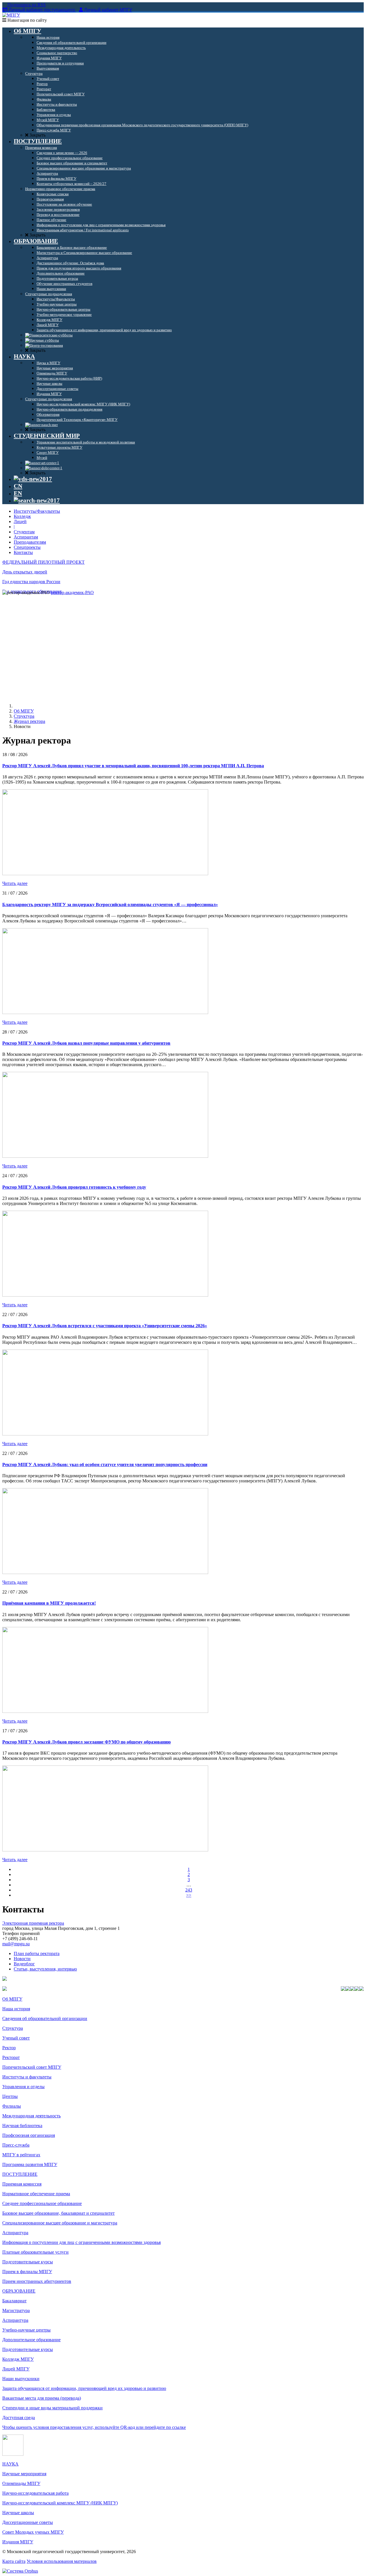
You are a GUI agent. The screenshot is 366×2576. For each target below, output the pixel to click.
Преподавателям (30, 542)
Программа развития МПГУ (30, 2164)
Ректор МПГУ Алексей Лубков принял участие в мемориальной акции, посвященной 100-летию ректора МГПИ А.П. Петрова (133, 766)
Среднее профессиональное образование (42, 2203)
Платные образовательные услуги (35, 2252)
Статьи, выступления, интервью (45, 1969)
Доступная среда (19, 2418)
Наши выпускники (21, 2379)
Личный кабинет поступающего (42, 10)
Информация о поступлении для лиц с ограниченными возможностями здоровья (81, 2242)
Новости (22, 1959)
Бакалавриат (14, 2301)
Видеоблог (24, 1964)
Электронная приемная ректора (33, 1923)
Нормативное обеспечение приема (36, 2194)
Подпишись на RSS (26, 5)
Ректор (9, 2048)
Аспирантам (26, 537)
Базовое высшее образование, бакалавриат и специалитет (58, 2213)
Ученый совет (16, 2038)
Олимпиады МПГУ (21, 2483)
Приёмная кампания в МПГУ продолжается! (49, 1603)
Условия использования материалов (62, 2561)
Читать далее (15, 883)
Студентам (24, 532)
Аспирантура (15, 2233)
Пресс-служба (16, 2145)
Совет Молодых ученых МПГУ (33, 2532)
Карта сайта (14, 2561)
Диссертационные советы (28, 2522)
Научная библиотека (22, 2126)
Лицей (20, 521)
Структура (24, 716)
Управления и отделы (23, 2087)
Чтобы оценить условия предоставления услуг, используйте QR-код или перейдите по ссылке (94, 2427)
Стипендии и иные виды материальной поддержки (52, 2408)
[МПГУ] (11, 15)
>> (189, 1895)
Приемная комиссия (22, 2184)
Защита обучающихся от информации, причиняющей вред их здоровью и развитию (84, 2388)
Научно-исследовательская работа (35, 2493)
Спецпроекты (27, 547)
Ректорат (11, 2057)
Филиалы (12, 2106)
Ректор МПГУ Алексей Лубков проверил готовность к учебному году (74, 1187)
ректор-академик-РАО (72, 592)
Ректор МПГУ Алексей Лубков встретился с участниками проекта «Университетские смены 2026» (105, 1326)
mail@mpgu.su (16, 1944)
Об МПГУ (24, 711)
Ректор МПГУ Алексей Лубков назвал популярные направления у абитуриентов (86, 1043)
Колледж (22, 516)
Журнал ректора (29, 721)
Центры (10, 2096)
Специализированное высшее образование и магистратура (60, 2223)
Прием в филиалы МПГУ (27, 2272)
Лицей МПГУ (16, 2369)
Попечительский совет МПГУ (32, 2067)
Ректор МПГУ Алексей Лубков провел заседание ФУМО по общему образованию (86, 1742)
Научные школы (18, 2513)
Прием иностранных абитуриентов (37, 2281)
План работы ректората (37, 1953)
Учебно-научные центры (26, 2330)
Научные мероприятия (24, 2474)
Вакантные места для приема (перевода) (42, 2398)
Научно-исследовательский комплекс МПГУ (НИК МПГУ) (60, 2503)
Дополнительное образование (31, 2340)
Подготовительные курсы (28, 2262)
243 (189, 1890)
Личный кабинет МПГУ (108, 10)
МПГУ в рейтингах (21, 2155)
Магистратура (16, 2310)
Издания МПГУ (18, 2542)
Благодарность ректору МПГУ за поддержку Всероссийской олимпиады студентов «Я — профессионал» (110, 905)
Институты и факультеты (27, 2077)
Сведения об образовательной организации (45, 2018)
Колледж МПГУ (18, 2359)
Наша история (16, 2009)
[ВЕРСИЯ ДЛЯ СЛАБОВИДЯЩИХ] (33, 479)
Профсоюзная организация (29, 2135)
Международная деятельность (31, 2116)
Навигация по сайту (27, 20)
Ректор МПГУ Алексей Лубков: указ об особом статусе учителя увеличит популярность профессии (105, 1464)
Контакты (23, 552)
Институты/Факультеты (37, 511)
